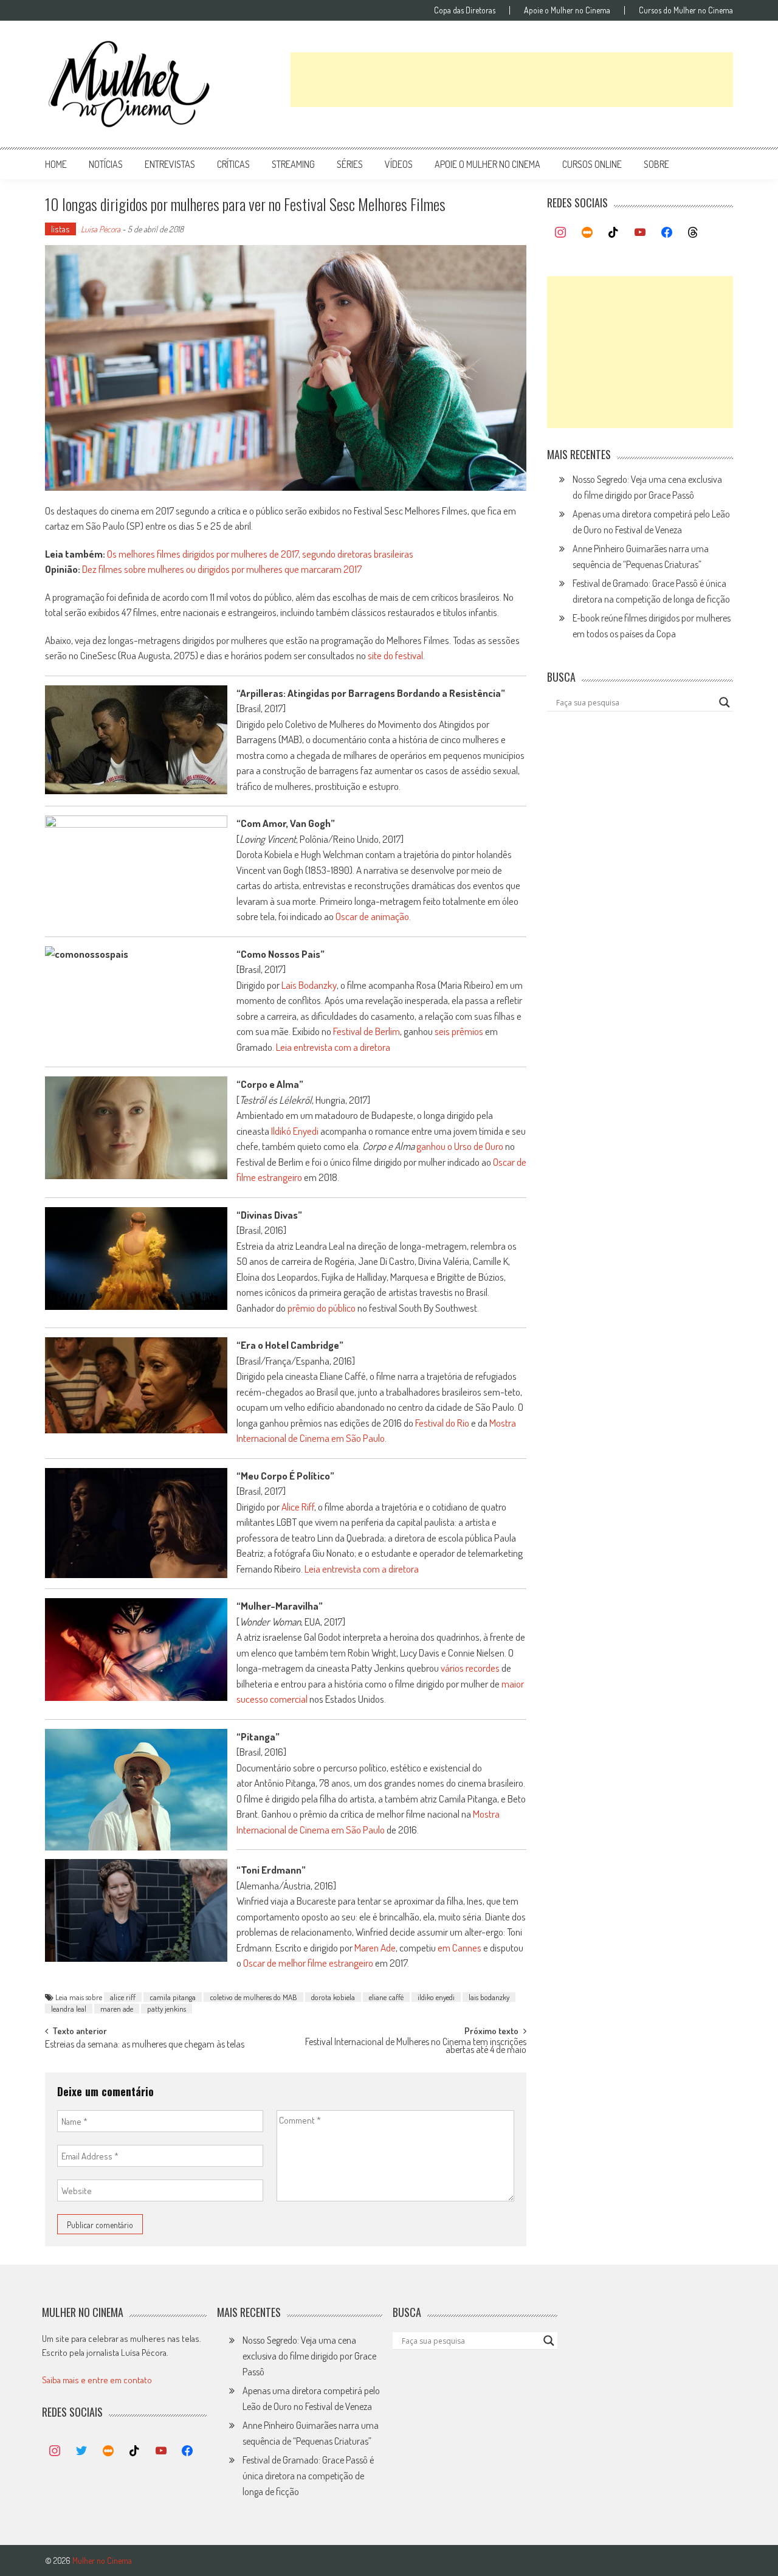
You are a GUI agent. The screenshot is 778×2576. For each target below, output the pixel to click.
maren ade (117, 2009)
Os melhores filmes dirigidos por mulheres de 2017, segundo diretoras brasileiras (260, 554)
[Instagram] (560, 233)
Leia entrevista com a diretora (333, 1047)
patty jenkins (167, 2009)
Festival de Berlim (367, 1031)
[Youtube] (640, 233)
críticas (233, 164)
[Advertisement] (512, 80)
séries (350, 164)
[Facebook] (667, 233)
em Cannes (460, 1948)
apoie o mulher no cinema (487, 164)
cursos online (592, 164)
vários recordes (470, 1668)
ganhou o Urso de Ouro (460, 1146)
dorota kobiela (333, 1997)
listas (60, 229)
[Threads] (693, 233)
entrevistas (170, 164)
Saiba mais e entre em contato (97, 2380)
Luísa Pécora (101, 229)
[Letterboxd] (587, 233)
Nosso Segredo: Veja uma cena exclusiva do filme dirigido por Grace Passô (309, 2356)
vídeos (399, 164)
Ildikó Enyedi (295, 1131)
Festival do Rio (442, 1423)
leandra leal (69, 2009)
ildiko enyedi (436, 1997)
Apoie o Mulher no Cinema (567, 10)
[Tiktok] (614, 233)
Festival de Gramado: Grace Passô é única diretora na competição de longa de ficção (308, 2476)
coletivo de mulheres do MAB (253, 1997)
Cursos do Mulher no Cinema (686, 10)
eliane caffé (386, 1997)
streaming (293, 164)
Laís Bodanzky (309, 985)
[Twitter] (81, 2451)
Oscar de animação (372, 916)
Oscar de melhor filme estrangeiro (308, 1963)
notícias (106, 164)
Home (56, 164)
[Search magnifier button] (725, 702)
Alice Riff (298, 1507)
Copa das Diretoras (465, 10)
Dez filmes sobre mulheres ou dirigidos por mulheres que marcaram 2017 (222, 569)
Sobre (656, 164)
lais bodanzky (489, 1997)
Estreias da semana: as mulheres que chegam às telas (145, 2045)
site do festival (395, 655)
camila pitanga (173, 1997)
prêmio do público (322, 1308)
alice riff (123, 1997)
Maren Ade (375, 1948)
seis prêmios (459, 1031)
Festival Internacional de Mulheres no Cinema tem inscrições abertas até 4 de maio (416, 2047)
